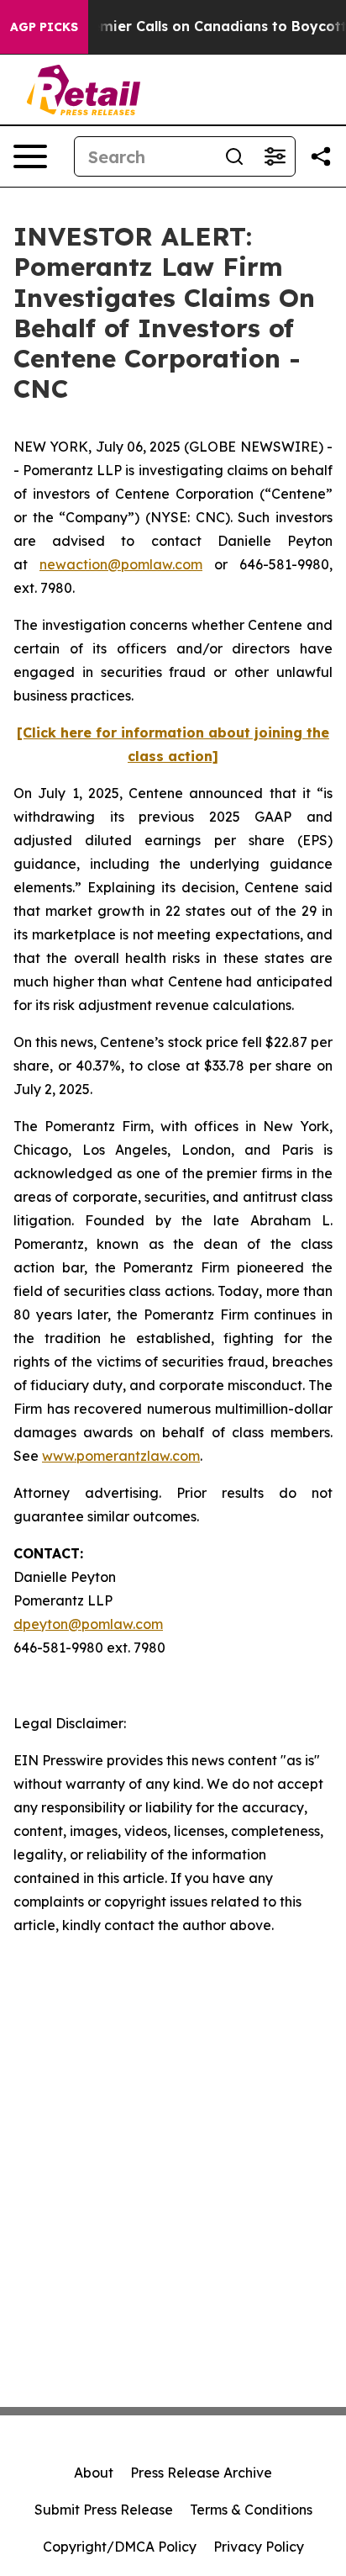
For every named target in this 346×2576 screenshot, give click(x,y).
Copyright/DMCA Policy (120, 2547)
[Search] (234, 156)
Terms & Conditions (251, 2510)
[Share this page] (321, 156)
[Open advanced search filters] (275, 156)
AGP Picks (44, 27)
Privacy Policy (259, 2547)
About (94, 2473)
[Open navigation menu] (30, 156)
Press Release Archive (201, 2473)
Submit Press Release (104, 2510)
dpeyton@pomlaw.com (88, 1624)
